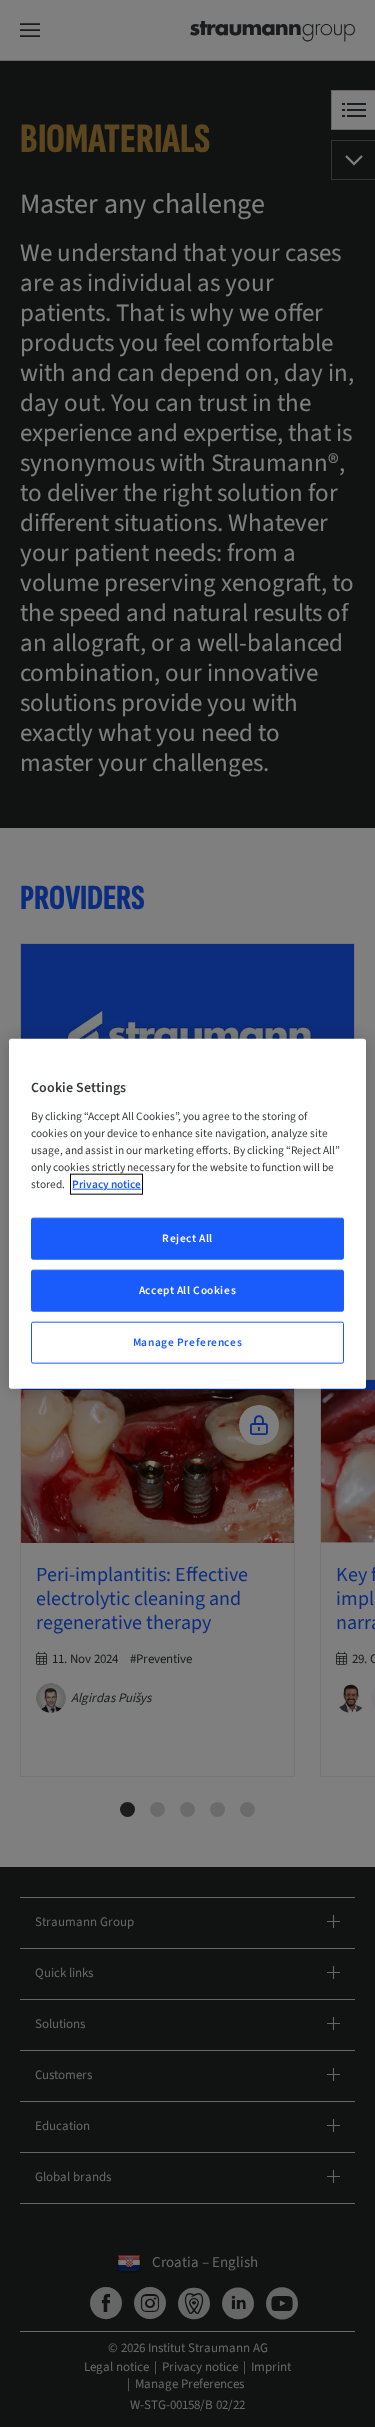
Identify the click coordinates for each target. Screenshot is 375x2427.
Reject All (187, 1238)
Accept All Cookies (187, 1290)
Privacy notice (106, 1184)
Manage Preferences (187, 1342)
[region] (187, 1213)
